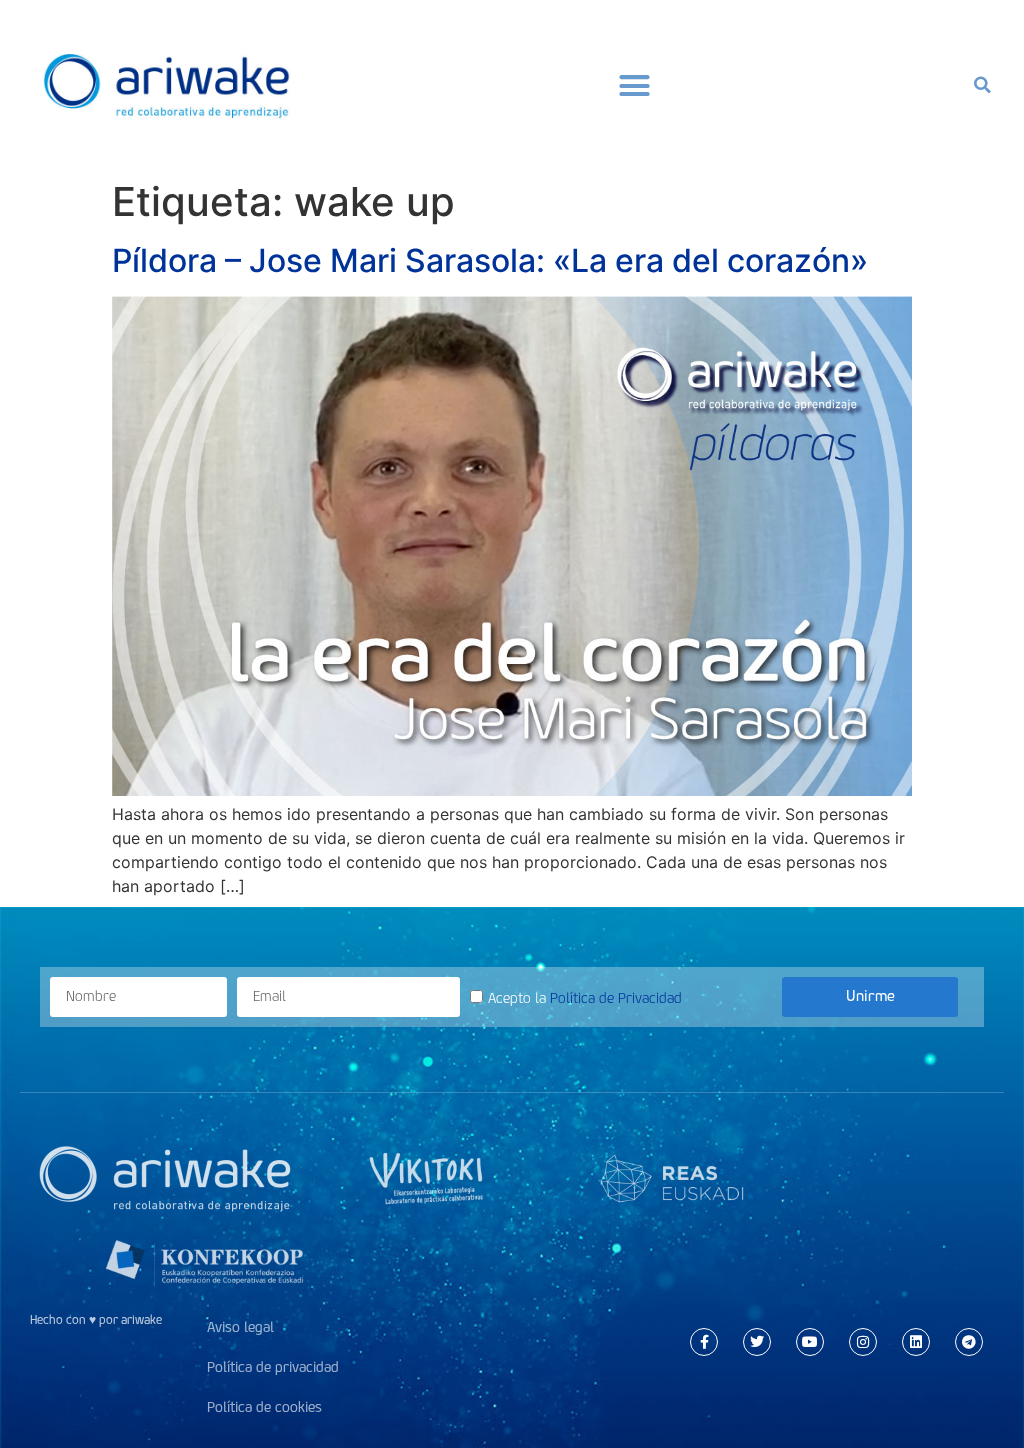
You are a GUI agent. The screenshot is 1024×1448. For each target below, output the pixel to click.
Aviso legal (240, 1327)
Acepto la (585, 998)
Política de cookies (264, 1407)
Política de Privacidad (616, 998)
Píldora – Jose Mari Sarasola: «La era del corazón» (490, 260)
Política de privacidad (273, 1367)
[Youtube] (810, 1342)
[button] (635, 85)
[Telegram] (969, 1342)
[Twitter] (757, 1342)
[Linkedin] (916, 1342)
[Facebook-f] (704, 1342)
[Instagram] (863, 1342)
